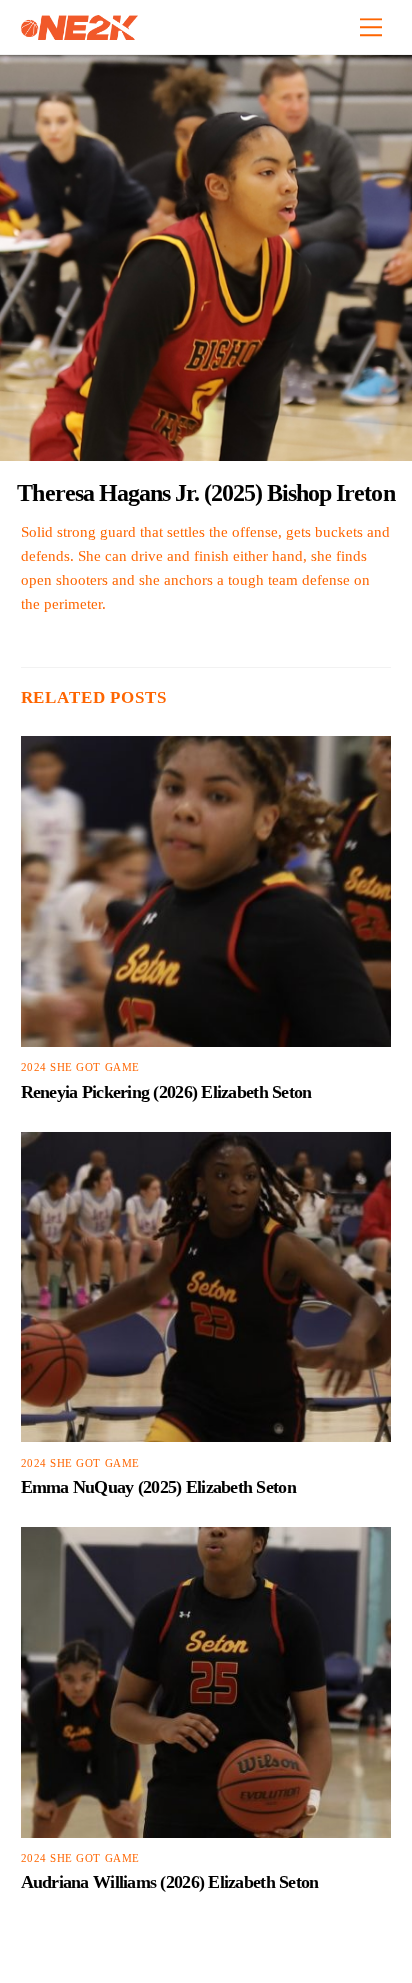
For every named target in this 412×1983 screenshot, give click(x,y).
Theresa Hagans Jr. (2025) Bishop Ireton (205, 492)
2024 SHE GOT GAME (80, 1067)
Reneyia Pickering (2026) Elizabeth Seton (166, 1092)
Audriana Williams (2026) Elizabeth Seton (170, 1882)
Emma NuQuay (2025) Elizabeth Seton (158, 1487)
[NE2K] (79, 32)
